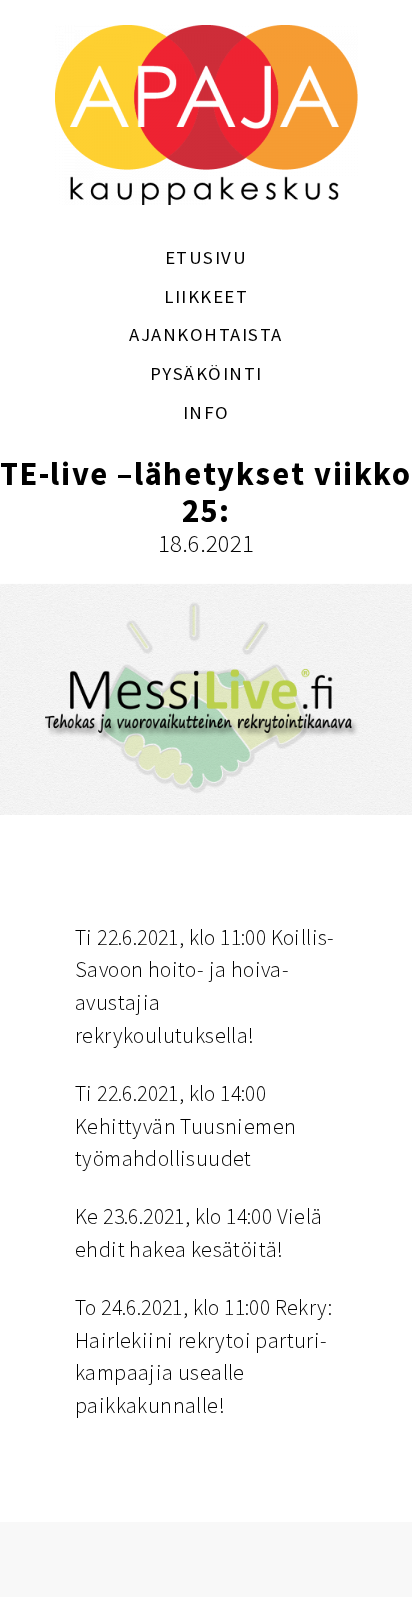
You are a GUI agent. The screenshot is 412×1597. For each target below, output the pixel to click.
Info (206, 412)
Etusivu (206, 257)
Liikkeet (206, 296)
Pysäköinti (206, 373)
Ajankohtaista (206, 334)
